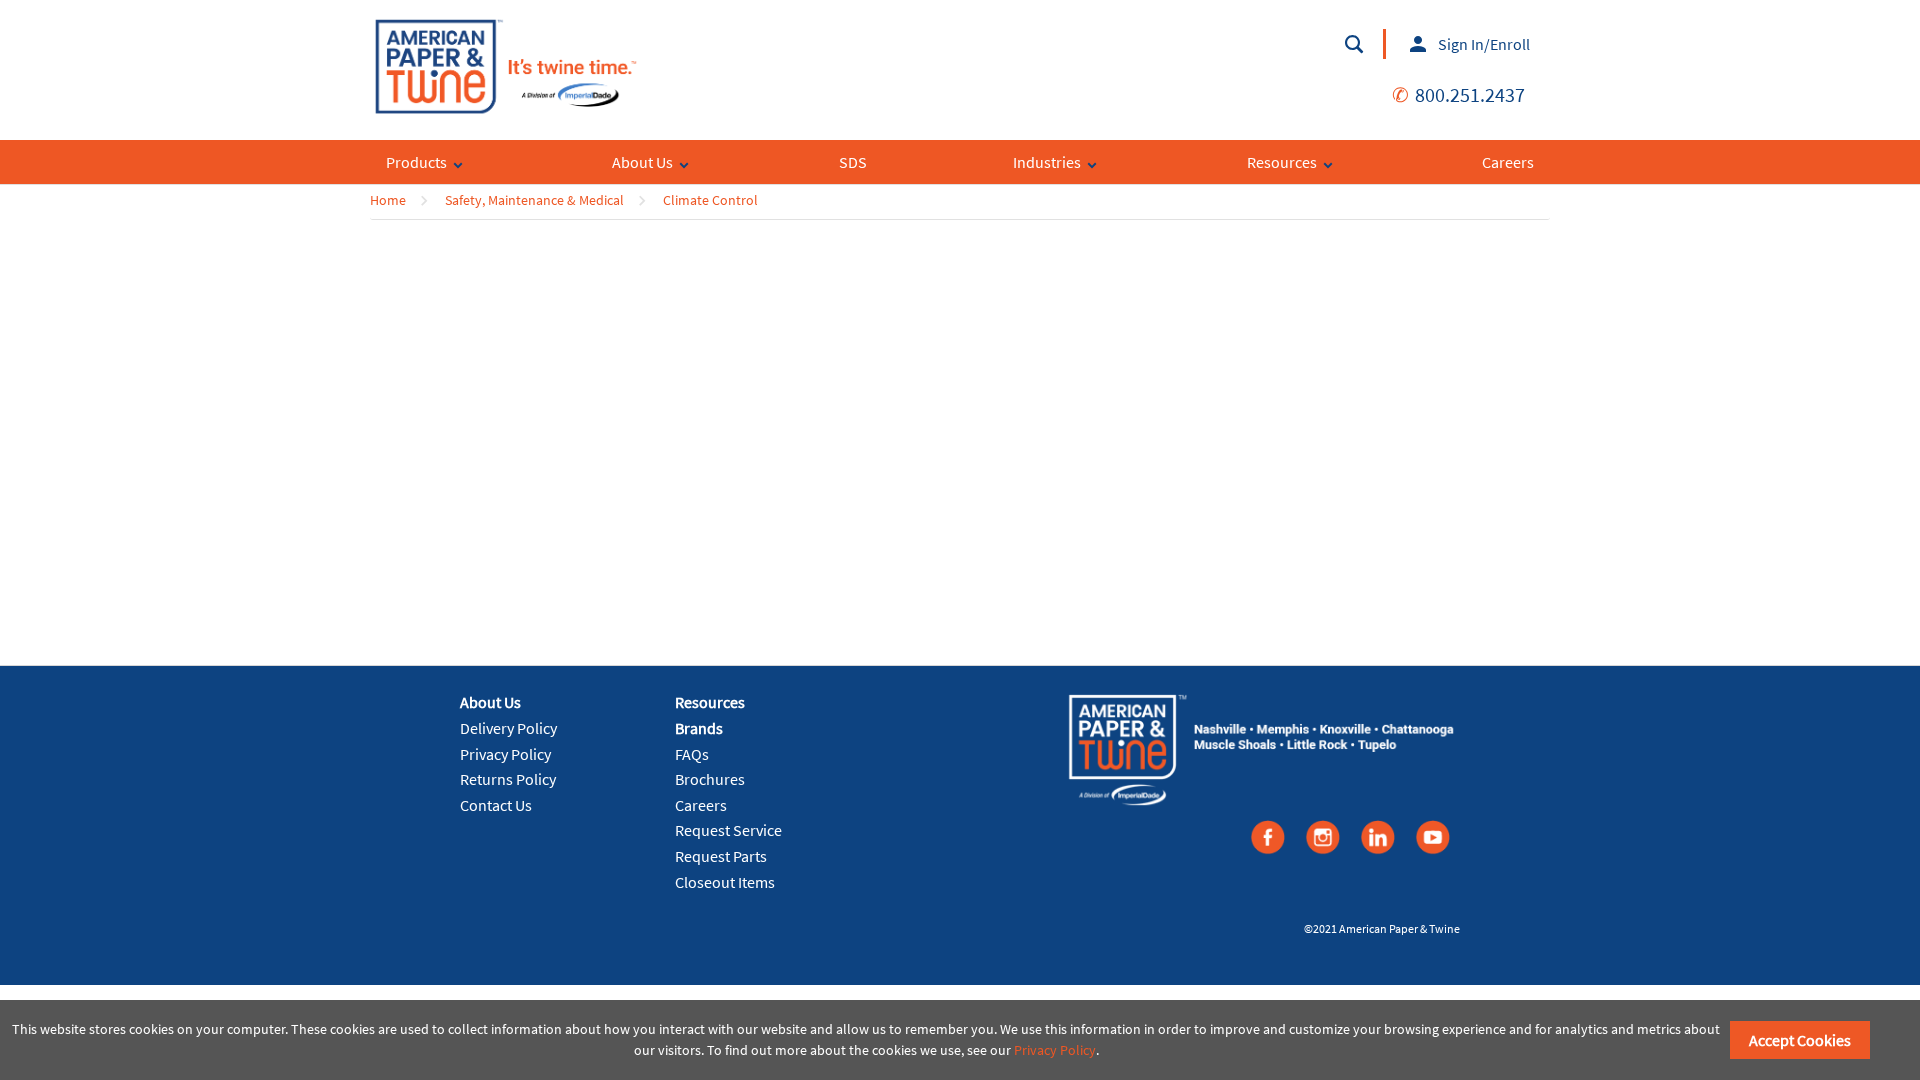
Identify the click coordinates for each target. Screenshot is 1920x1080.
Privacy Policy (505, 754)
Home (388, 200)
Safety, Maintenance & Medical (534, 200)
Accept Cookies (1800, 1040)
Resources (710, 702)
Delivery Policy (508, 728)
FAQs (692, 754)
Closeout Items (725, 882)
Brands (699, 728)
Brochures (710, 779)
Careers (701, 805)
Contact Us (496, 805)
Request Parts (721, 856)
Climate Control (710, 200)
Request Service (728, 830)
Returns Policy (508, 779)
